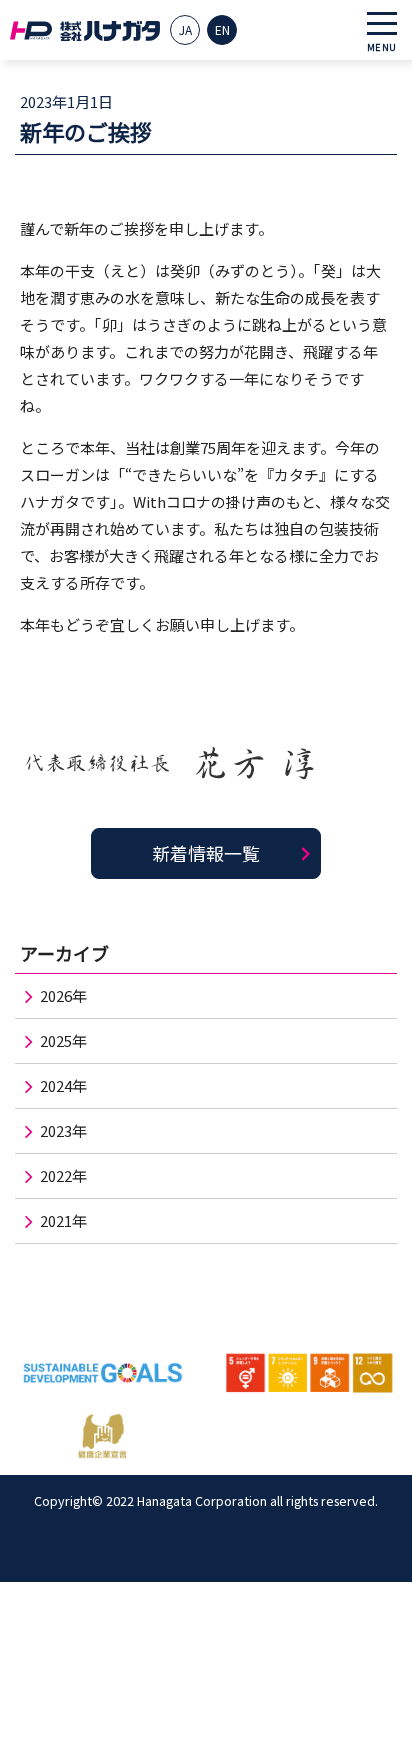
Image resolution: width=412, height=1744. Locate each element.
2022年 (63, 1175)
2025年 (63, 1040)
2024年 (63, 1085)
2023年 (63, 1130)
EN (222, 29)
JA (185, 29)
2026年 (63, 995)
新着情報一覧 (206, 853)
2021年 (63, 1220)
